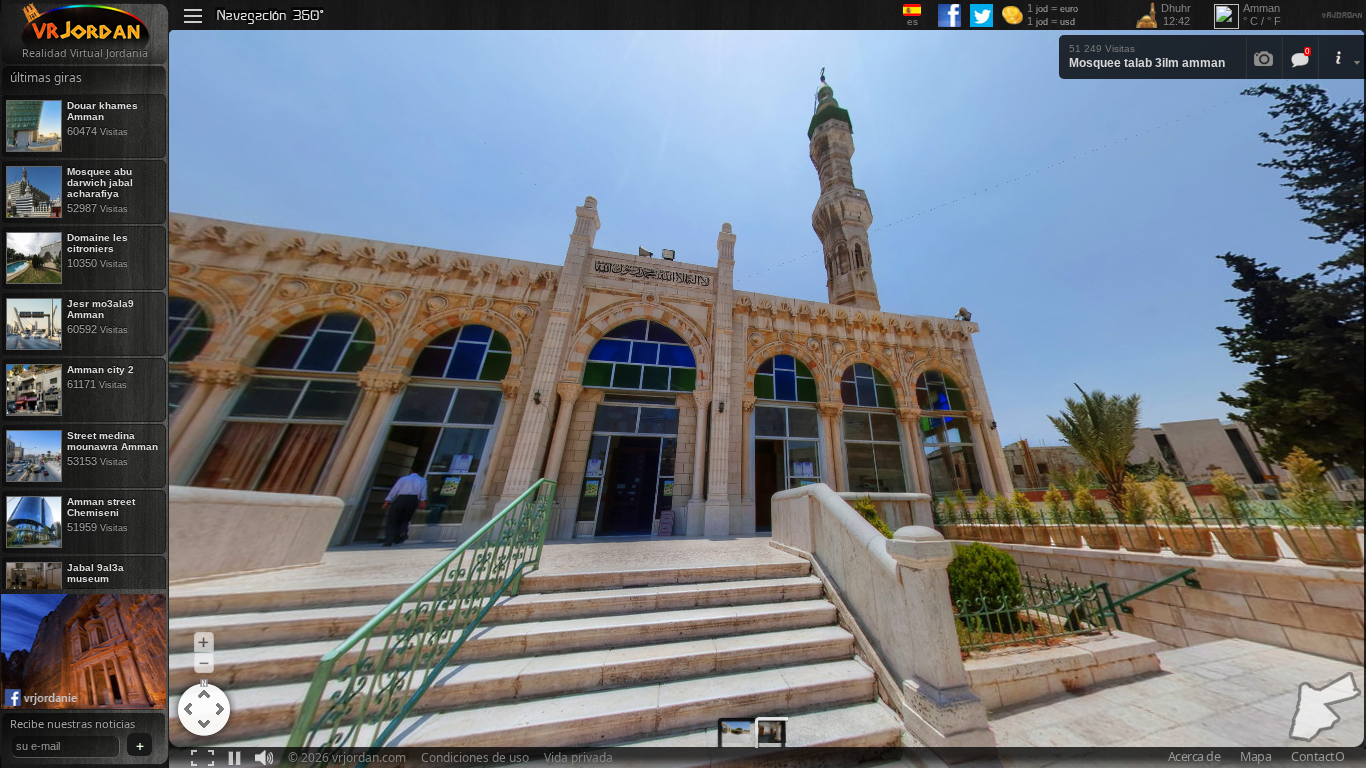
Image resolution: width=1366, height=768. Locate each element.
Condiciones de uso (475, 757)
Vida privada (578, 757)
